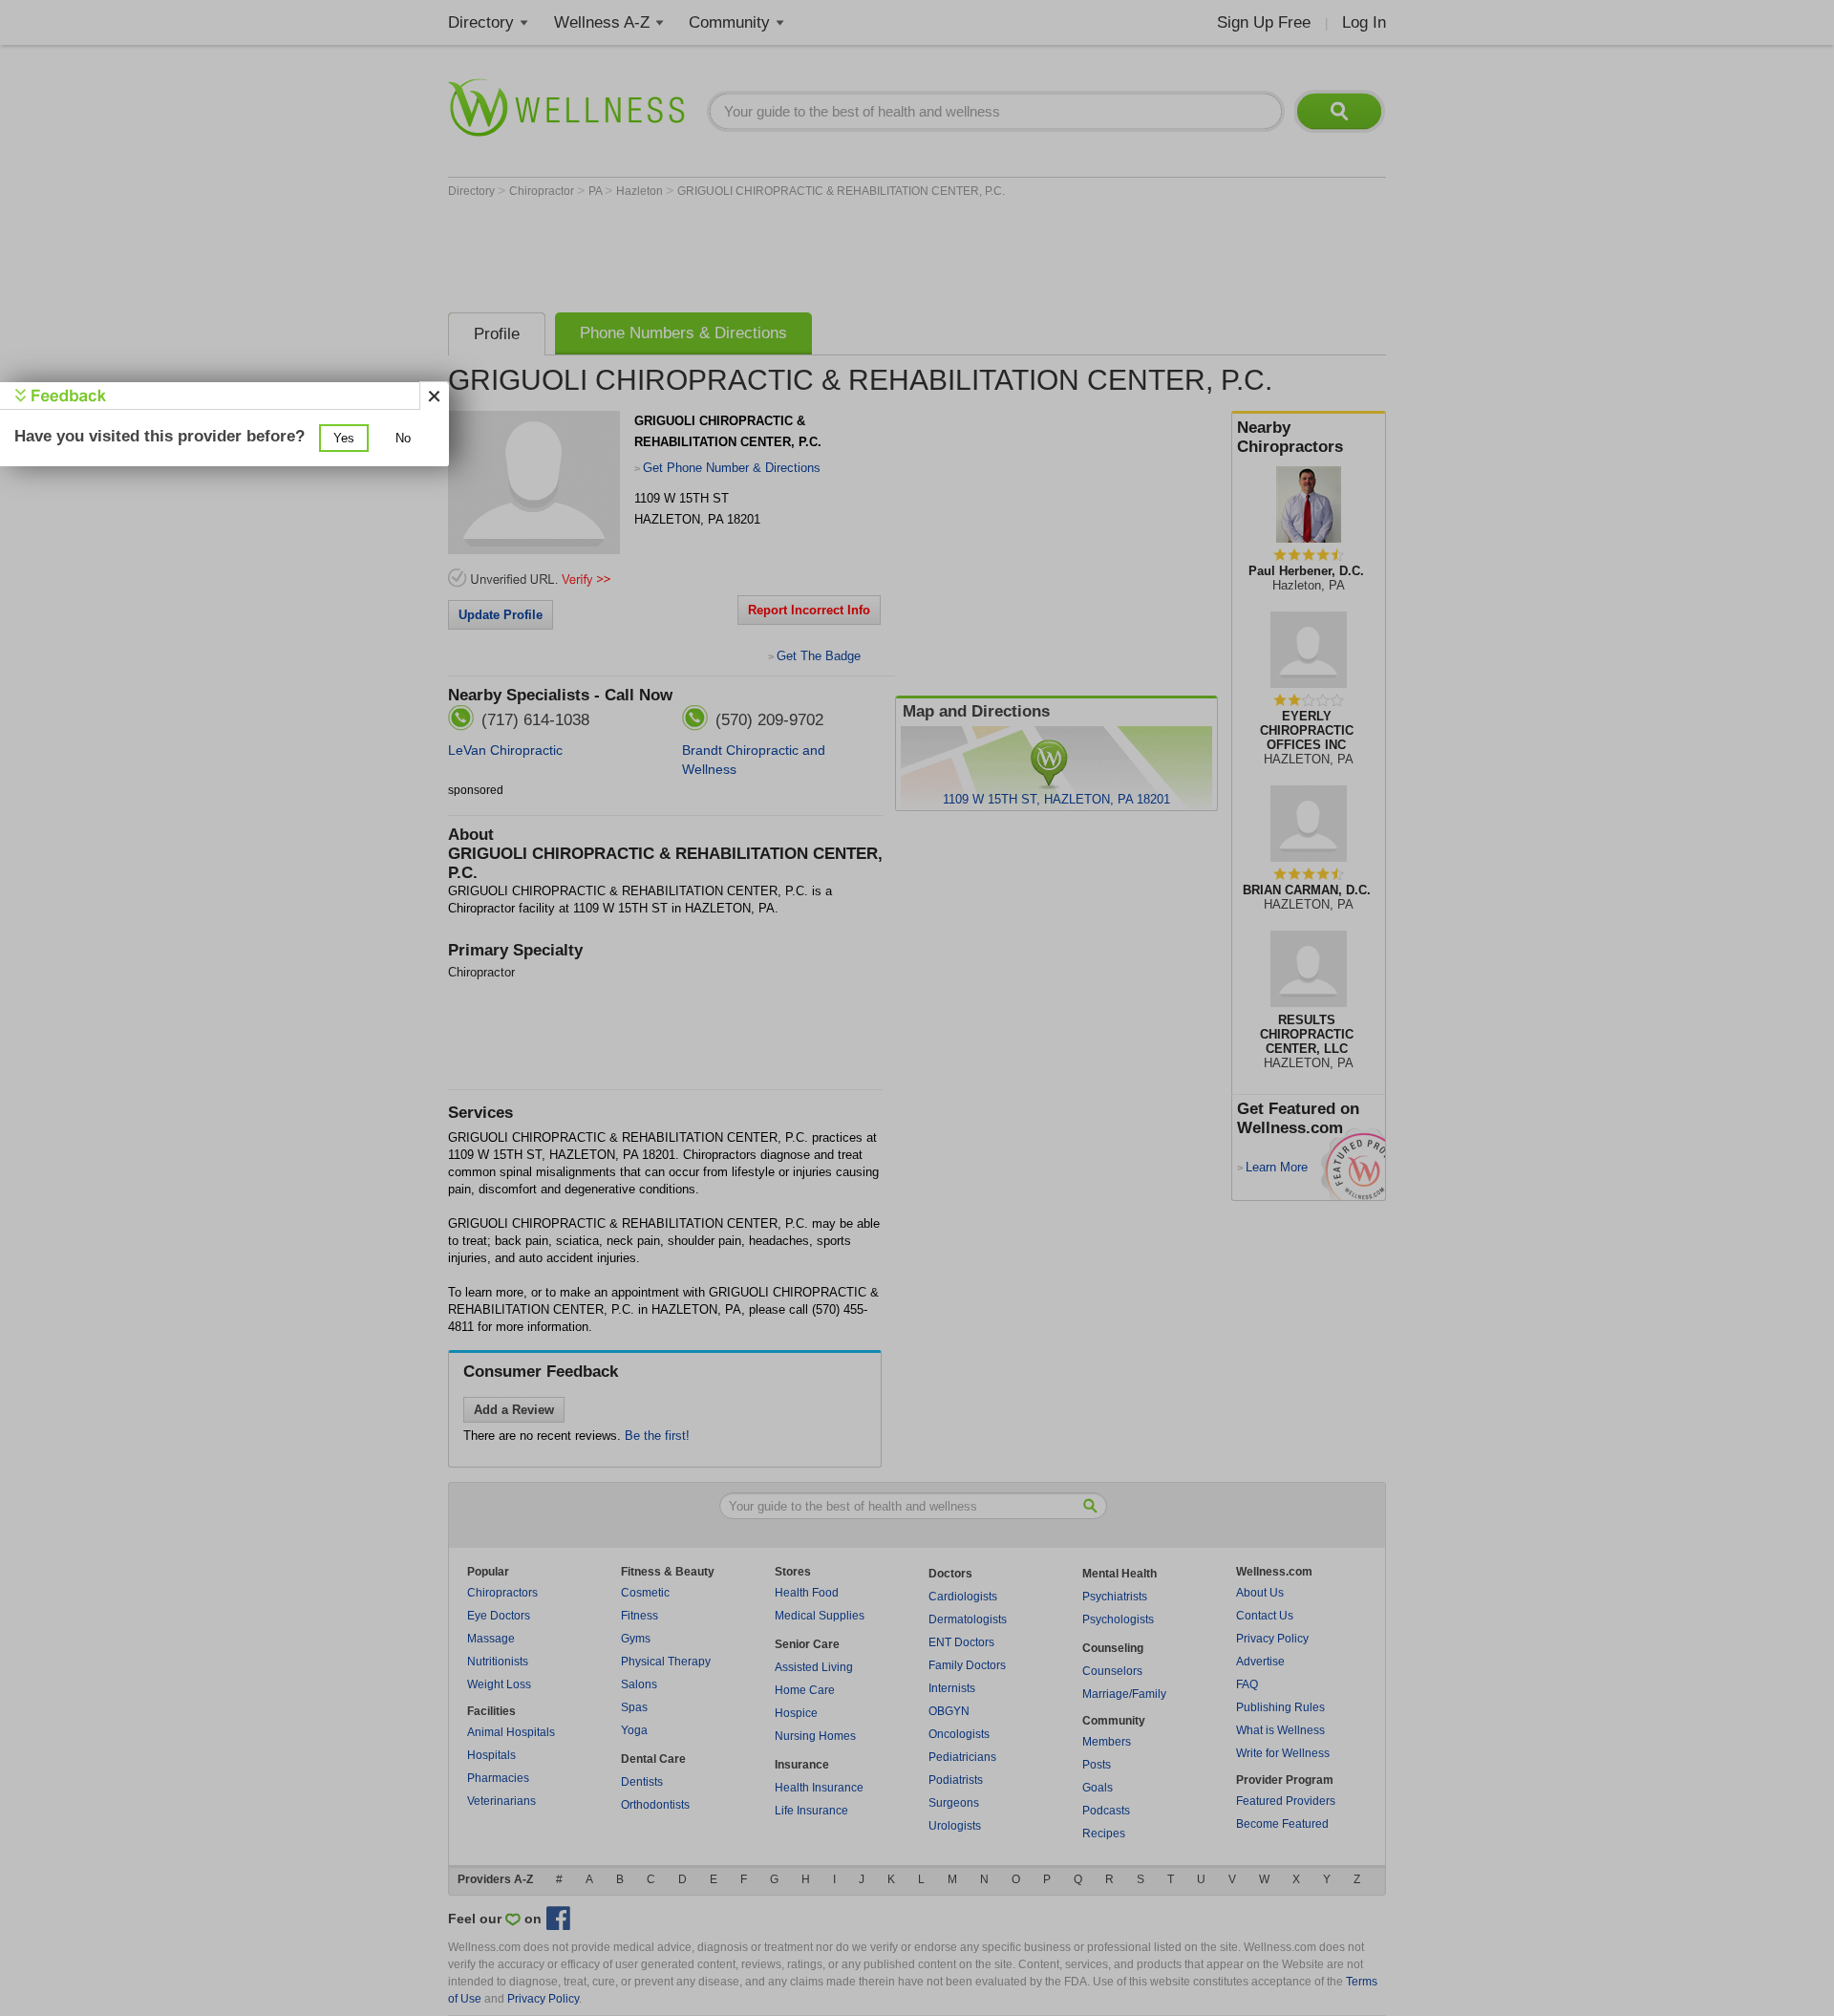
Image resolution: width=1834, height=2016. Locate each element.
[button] (344, 438)
